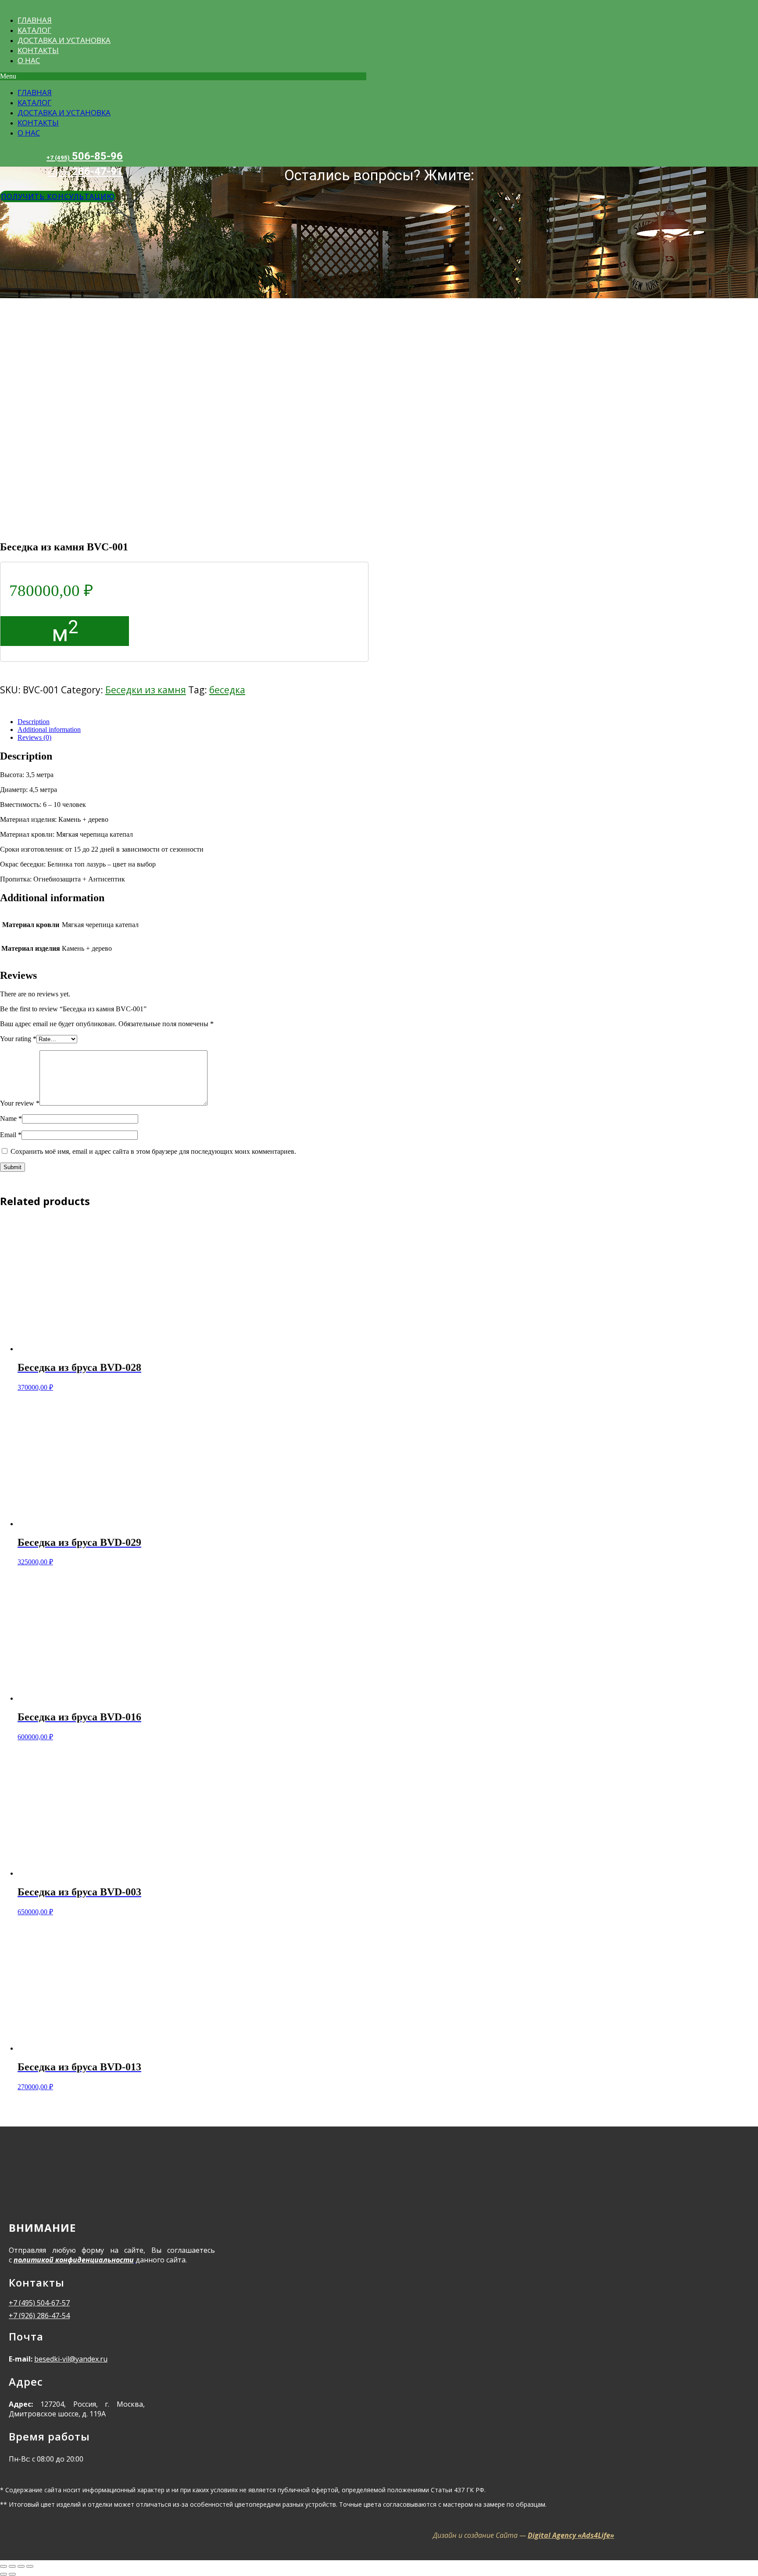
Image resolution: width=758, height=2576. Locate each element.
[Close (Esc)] (4, 2566)
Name (11, 1119)
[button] (183, 76)
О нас (29, 60)
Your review (20, 1103)
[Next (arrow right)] (12, 2574)
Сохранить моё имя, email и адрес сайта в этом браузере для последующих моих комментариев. (153, 1151)
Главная (35, 20)
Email (11, 1135)
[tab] (316, 722)
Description (34, 722)
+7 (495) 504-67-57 (39, 2303)
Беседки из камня (146, 690)
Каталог (34, 30)
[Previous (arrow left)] (4, 2574)
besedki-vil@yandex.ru (71, 2359)
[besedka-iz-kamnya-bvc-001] (132, 528)
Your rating (18, 1039)
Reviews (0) (34, 737)
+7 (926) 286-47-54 (39, 2316)
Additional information (49, 730)
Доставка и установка (64, 40)
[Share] (12, 2566)
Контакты (38, 50)
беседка (227, 690)
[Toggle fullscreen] (21, 2566)
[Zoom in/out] (30, 2566)
